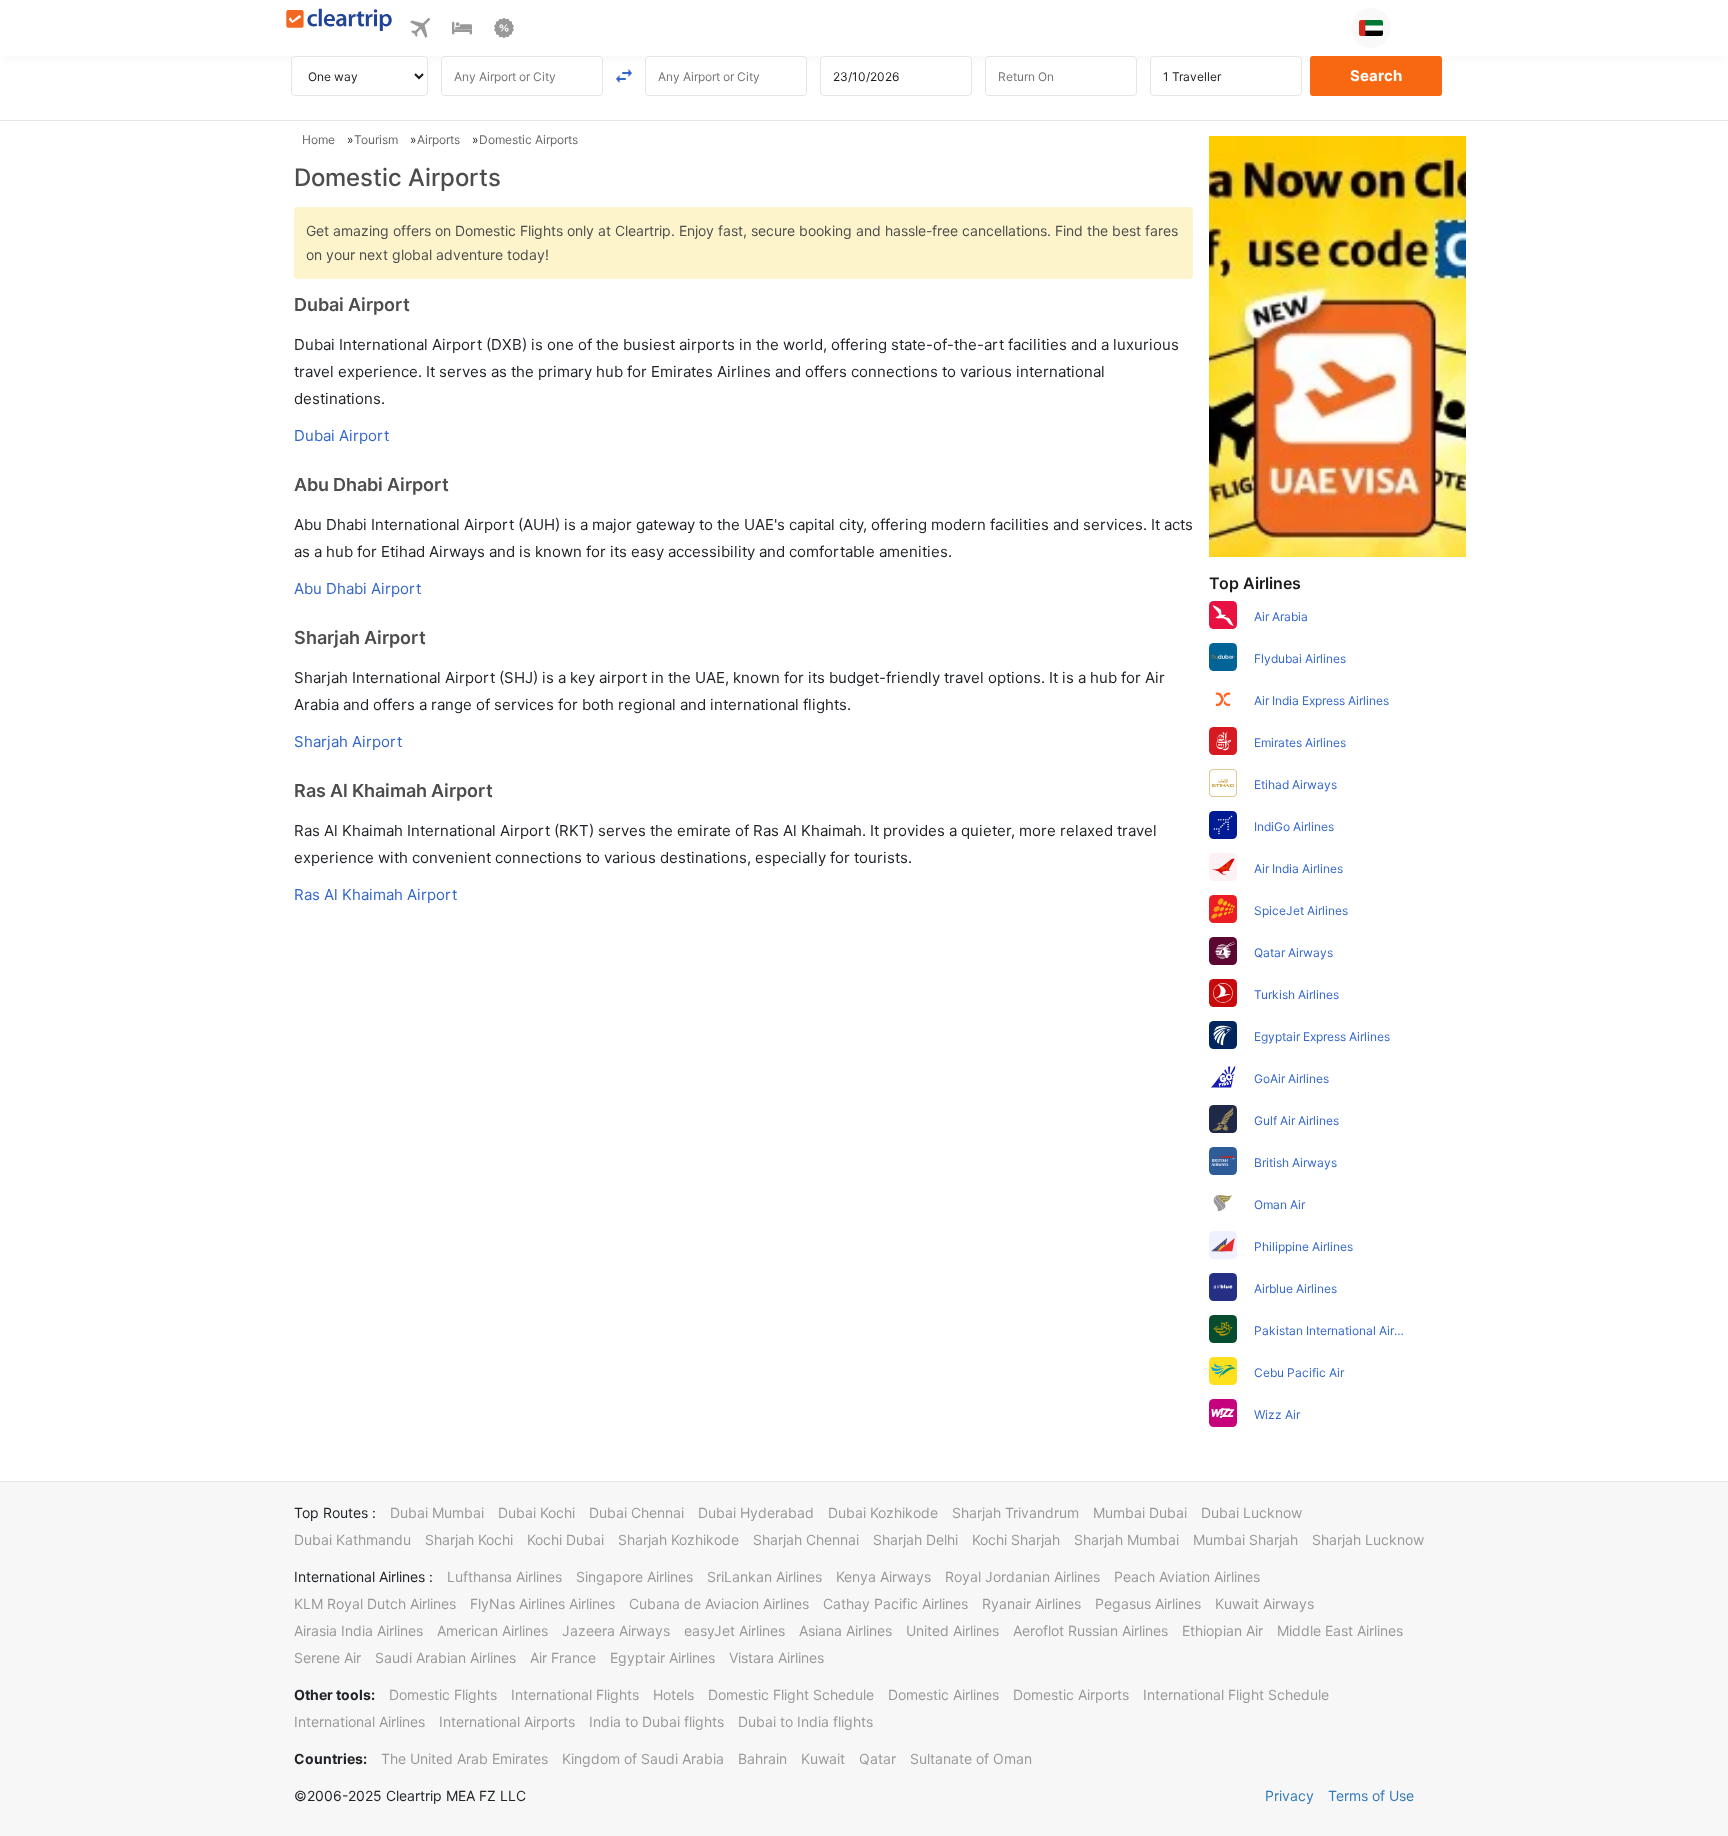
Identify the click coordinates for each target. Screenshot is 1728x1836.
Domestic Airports (1071, 1694)
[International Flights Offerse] (504, 31)
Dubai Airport (341, 435)
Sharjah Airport (348, 741)
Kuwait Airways (1264, 1603)
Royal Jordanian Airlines (1022, 1576)
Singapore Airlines (634, 1576)
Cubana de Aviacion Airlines (719, 1603)
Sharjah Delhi (915, 1539)
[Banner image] (1337, 345)
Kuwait (823, 1758)
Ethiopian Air (1222, 1630)
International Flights (575, 1694)
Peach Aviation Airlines (1187, 1576)
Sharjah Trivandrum (1015, 1512)
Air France (563, 1657)
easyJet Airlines (734, 1630)
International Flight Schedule (1236, 1694)
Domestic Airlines (943, 1694)
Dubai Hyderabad (756, 1512)
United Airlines (952, 1630)
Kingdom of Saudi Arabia (643, 1758)
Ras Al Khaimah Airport (375, 894)
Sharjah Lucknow (1368, 1539)
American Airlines (492, 1630)
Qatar (877, 1758)
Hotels (673, 1694)
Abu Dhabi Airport (357, 588)
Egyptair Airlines (662, 1657)
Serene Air (327, 1657)
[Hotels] (462, 31)
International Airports (507, 1721)
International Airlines (359, 1721)
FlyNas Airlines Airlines (542, 1603)
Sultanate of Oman (971, 1758)
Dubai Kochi (536, 1512)
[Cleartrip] (339, 21)
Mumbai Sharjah (1245, 1539)
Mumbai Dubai (1140, 1512)
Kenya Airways (883, 1576)
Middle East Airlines (1340, 1630)
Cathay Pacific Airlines (895, 1603)
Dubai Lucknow (1251, 1512)
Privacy (1289, 1795)
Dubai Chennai (636, 1512)
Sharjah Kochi (469, 1539)
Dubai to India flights (805, 1721)
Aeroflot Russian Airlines (1090, 1630)
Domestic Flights (443, 1694)
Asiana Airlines (845, 1630)
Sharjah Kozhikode (678, 1539)
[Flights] (420, 31)
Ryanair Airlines (1031, 1603)
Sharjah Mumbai (1126, 1539)
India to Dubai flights (656, 1721)
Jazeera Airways (616, 1630)
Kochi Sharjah (1016, 1539)
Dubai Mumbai (437, 1512)
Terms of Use (1371, 1795)
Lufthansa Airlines (504, 1576)
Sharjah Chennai (806, 1539)
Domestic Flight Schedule (791, 1694)
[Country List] (1371, 28)
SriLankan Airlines (764, 1576)
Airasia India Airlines (358, 1630)
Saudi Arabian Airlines (445, 1657)
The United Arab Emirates (464, 1758)
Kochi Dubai (565, 1539)
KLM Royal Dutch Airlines (375, 1603)
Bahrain (762, 1758)
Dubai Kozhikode (883, 1512)
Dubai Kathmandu (352, 1539)
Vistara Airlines (776, 1657)
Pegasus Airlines (1148, 1603)
